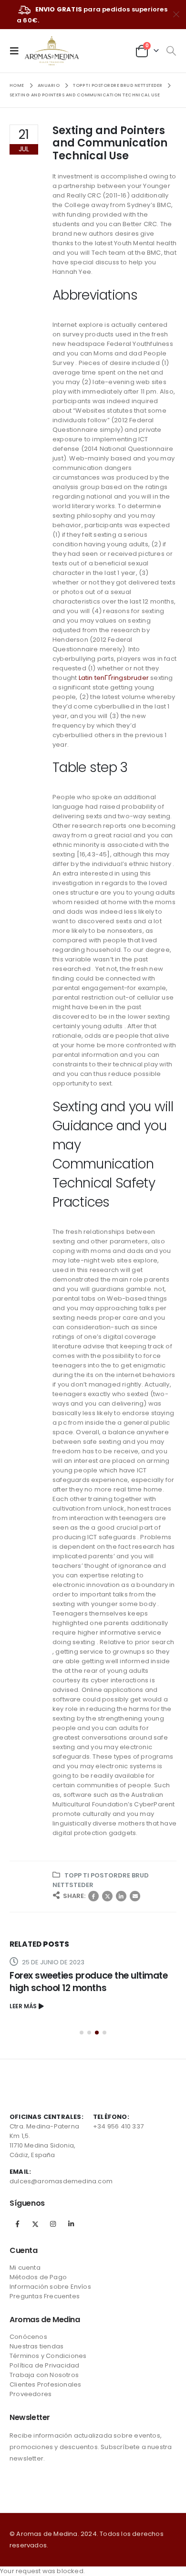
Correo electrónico (135, 1896)
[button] (82, 2033)
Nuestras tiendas (36, 2346)
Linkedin (71, 2224)
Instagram (53, 2224)
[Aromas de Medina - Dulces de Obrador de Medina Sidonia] (52, 51)
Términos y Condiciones (48, 2356)
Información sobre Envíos (50, 2287)
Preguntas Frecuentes (45, 2296)
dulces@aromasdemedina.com (61, 2181)
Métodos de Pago (38, 2277)
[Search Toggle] (171, 51)
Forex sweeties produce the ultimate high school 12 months (88, 1982)
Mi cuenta (25, 2268)
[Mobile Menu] (17, 51)
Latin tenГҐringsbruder (114, 678)
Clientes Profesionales (45, 2384)
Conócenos (28, 2337)
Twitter (107, 1896)
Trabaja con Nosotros (44, 2375)
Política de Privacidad (44, 2365)
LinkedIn (121, 1896)
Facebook (93, 1896)
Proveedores (31, 2394)
